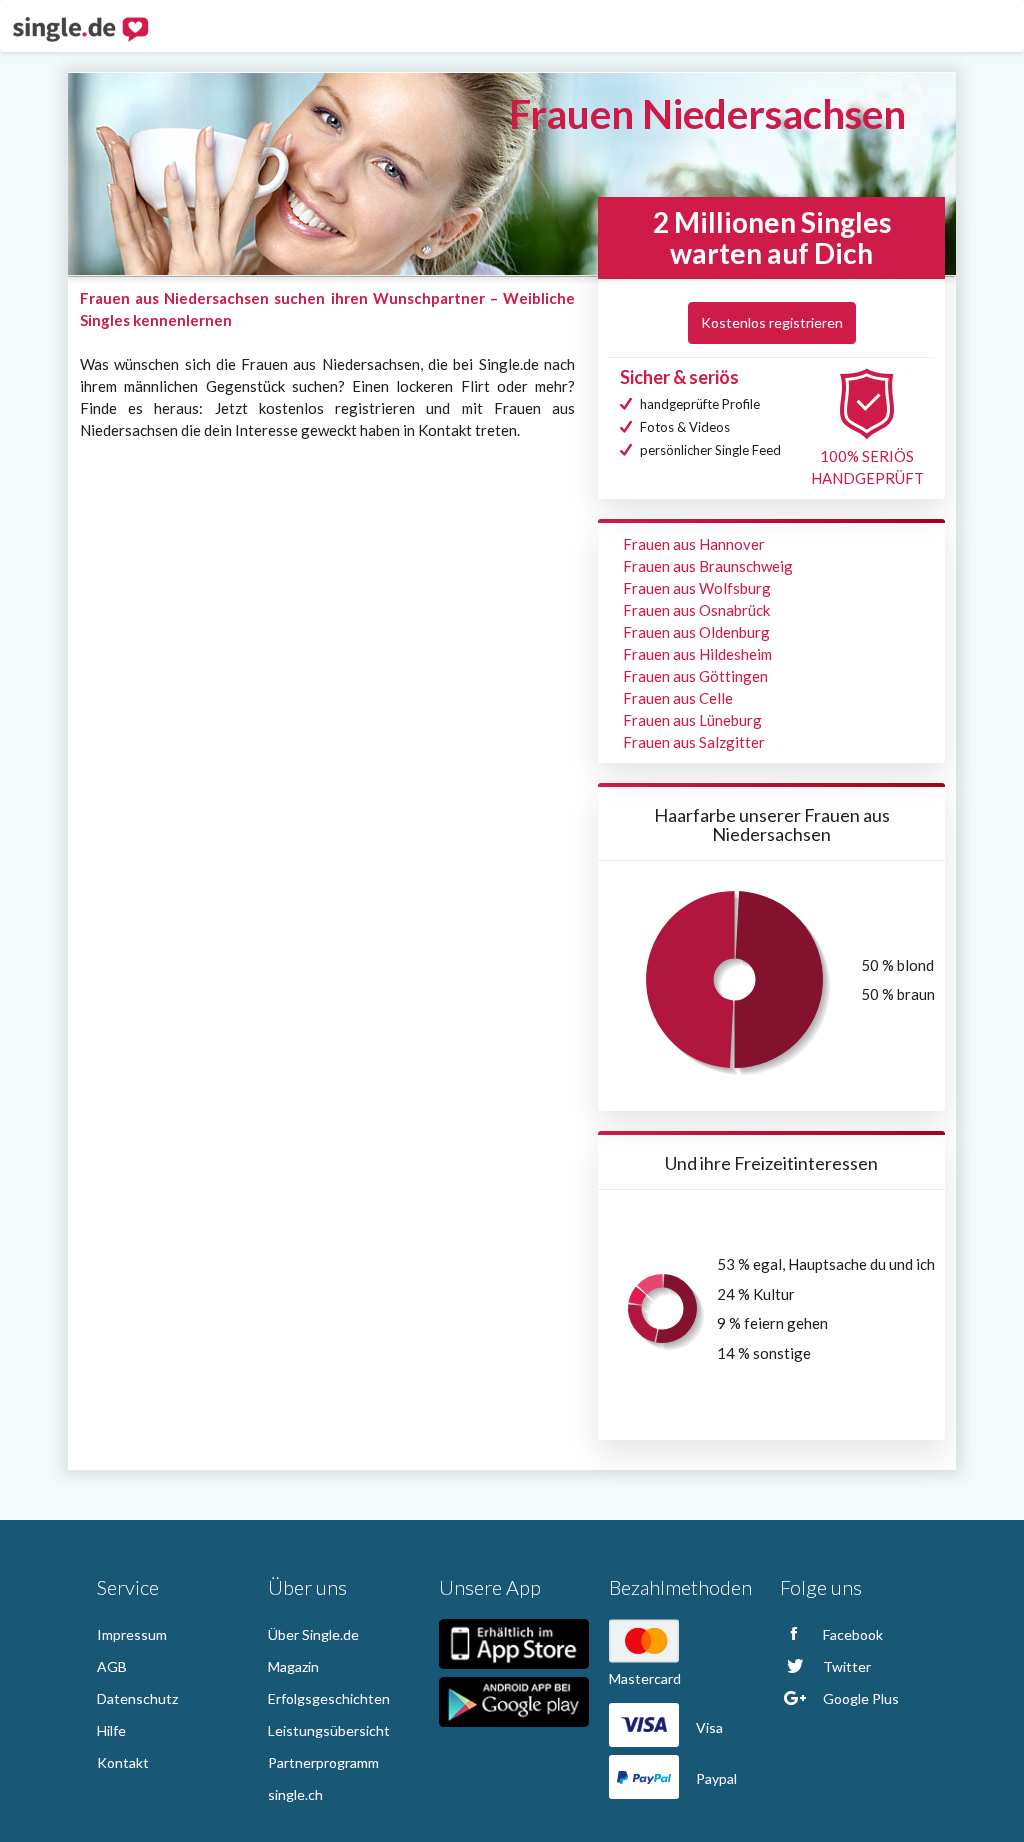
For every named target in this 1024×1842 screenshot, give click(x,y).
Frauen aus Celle (678, 698)
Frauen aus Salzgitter (694, 742)
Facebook (851, 1634)
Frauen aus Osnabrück (696, 610)
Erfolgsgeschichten (329, 1698)
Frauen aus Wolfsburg (697, 588)
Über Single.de (313, 1634)
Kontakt (123, 1762)
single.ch (295, 1794)
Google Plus (859, 1698)
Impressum (132, 1634)
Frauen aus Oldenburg (696, 632)
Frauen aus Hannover (694, 544)
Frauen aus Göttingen (695, 676)
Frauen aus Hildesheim (697, 654)
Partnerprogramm (323, 1762)
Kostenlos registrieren (772, 322)
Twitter (845, 1666)
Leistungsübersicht (329, 1730)
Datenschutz (137, 1698)
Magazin (293, 1666)
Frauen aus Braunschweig (708, 566)
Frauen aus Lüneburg (692, 720)
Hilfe (111, 1730)
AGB (112, 1666)
